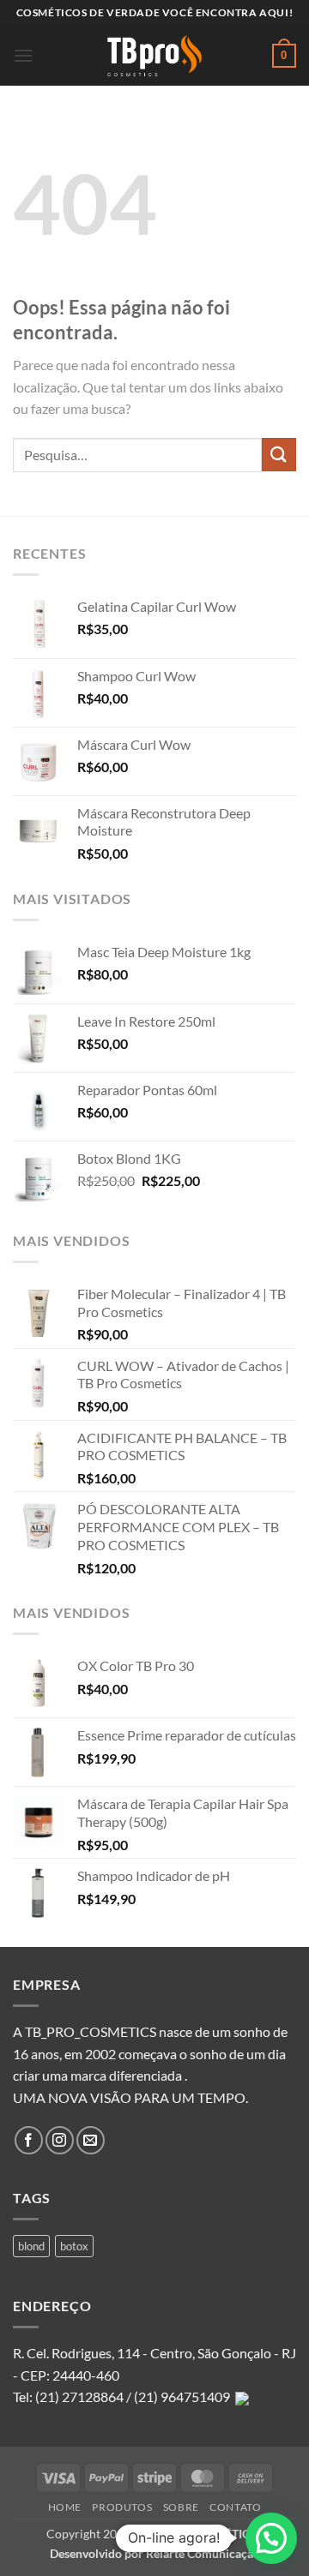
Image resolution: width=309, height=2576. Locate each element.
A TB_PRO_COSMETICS (85, 2031)
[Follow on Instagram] (60, 2140)
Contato (235, 2507)
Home (65, 2507)
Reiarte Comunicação (203, 2553)
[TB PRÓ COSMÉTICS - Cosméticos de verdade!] (154, 56)
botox (74, 2246)
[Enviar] (279, 455)
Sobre (181, 2507)
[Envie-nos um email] (91, 2140)
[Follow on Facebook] (29, 2140)
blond (31, 2246)
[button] (23, 55)
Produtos (122, 2507)
